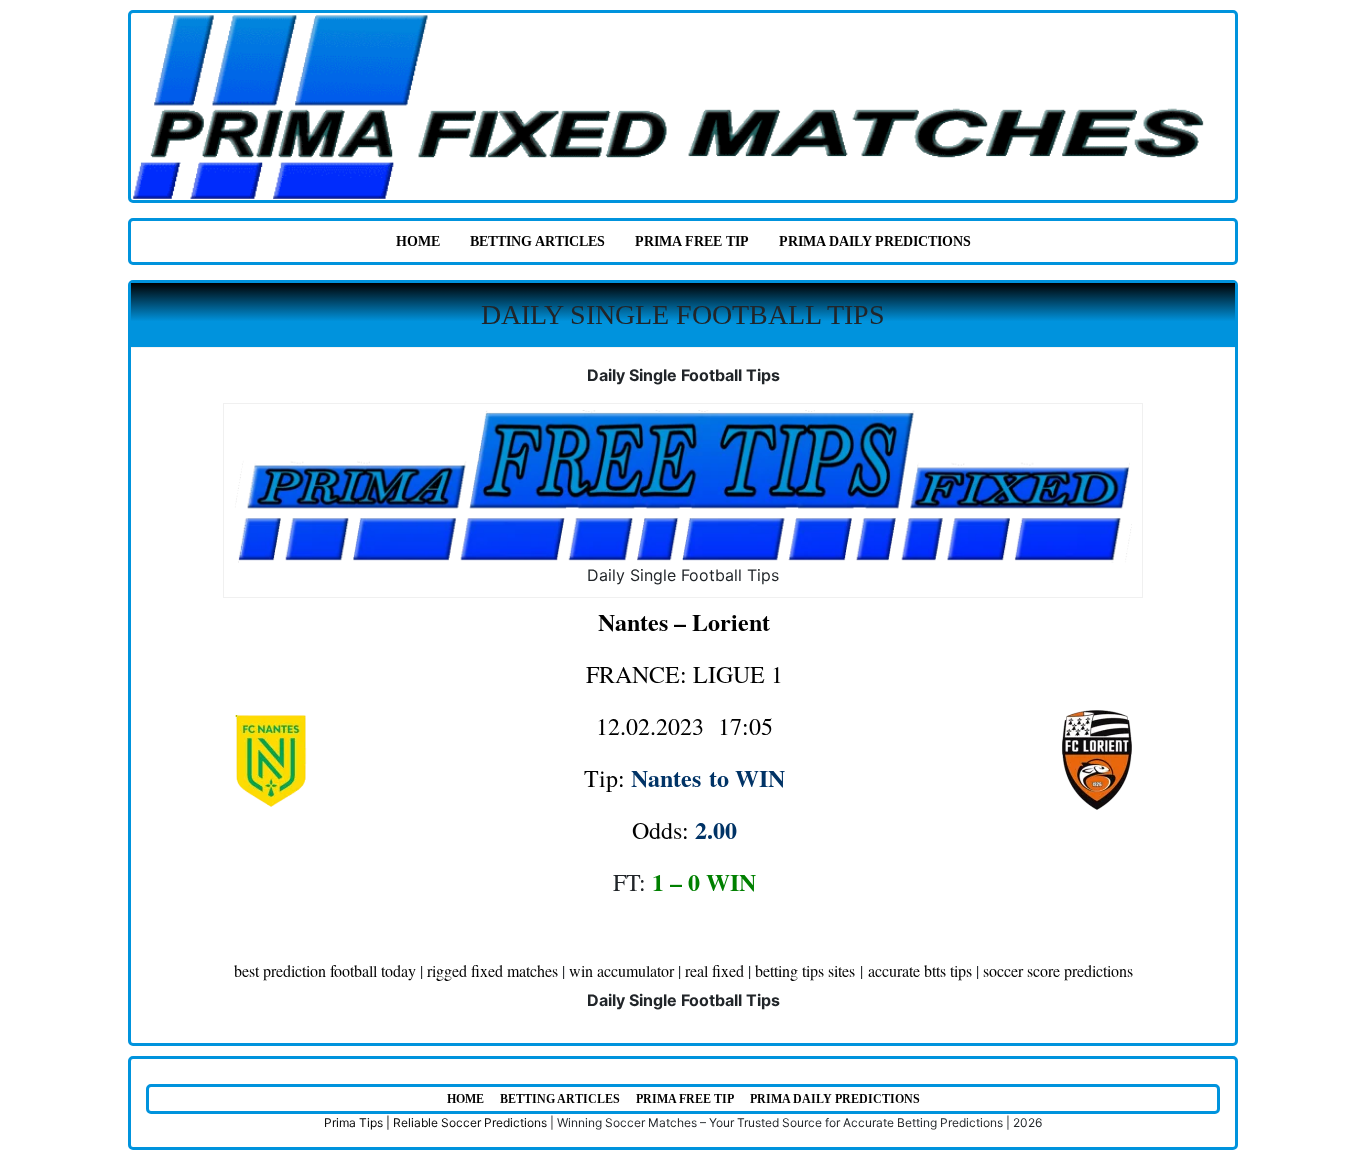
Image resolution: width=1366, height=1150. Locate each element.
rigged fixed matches (492, 970)
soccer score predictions (1058, 970)
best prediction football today (325, 970)
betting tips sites (805, 970)
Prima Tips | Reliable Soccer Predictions (435, 1122)
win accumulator (621, 970)
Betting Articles (537, 241)
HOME (418, 241)
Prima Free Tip (692, 241)
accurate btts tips (920, 970)
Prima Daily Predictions (875, 241)
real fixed (714, 970)
